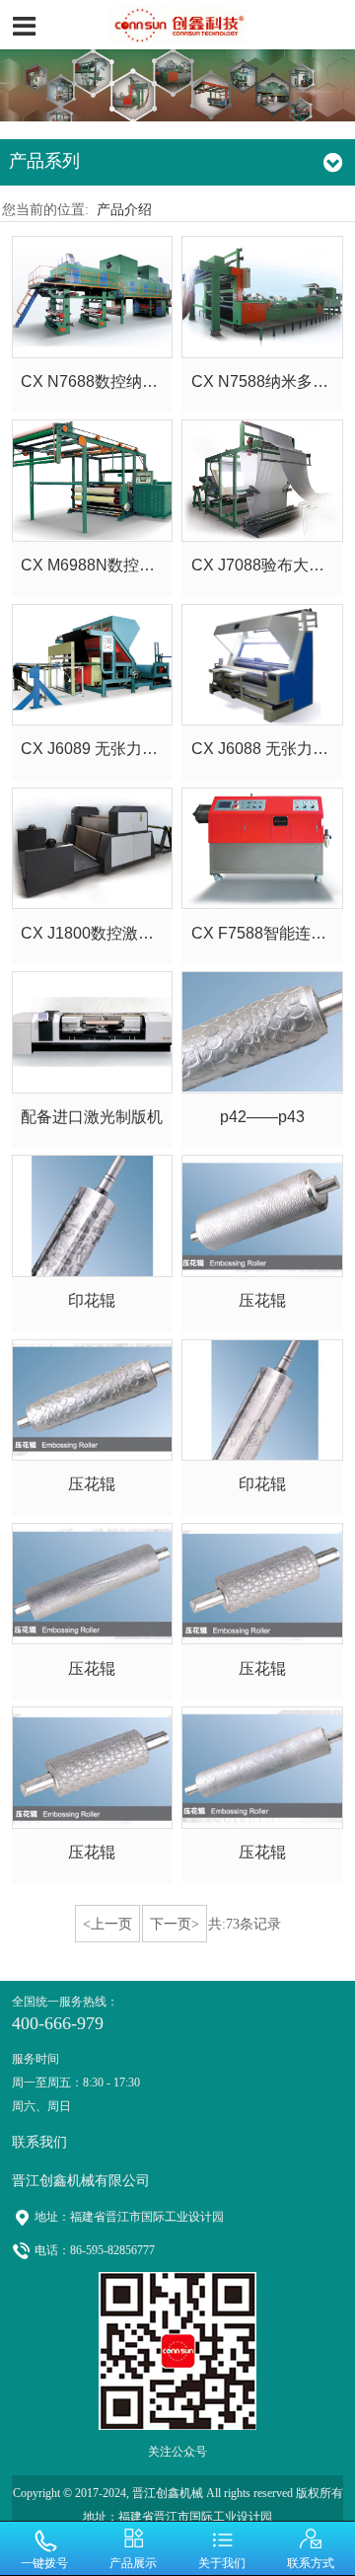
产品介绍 (124, 209)
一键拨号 (44, 2563)
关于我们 (222, 2563)
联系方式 (311, 2563)
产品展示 (133, 2563)
